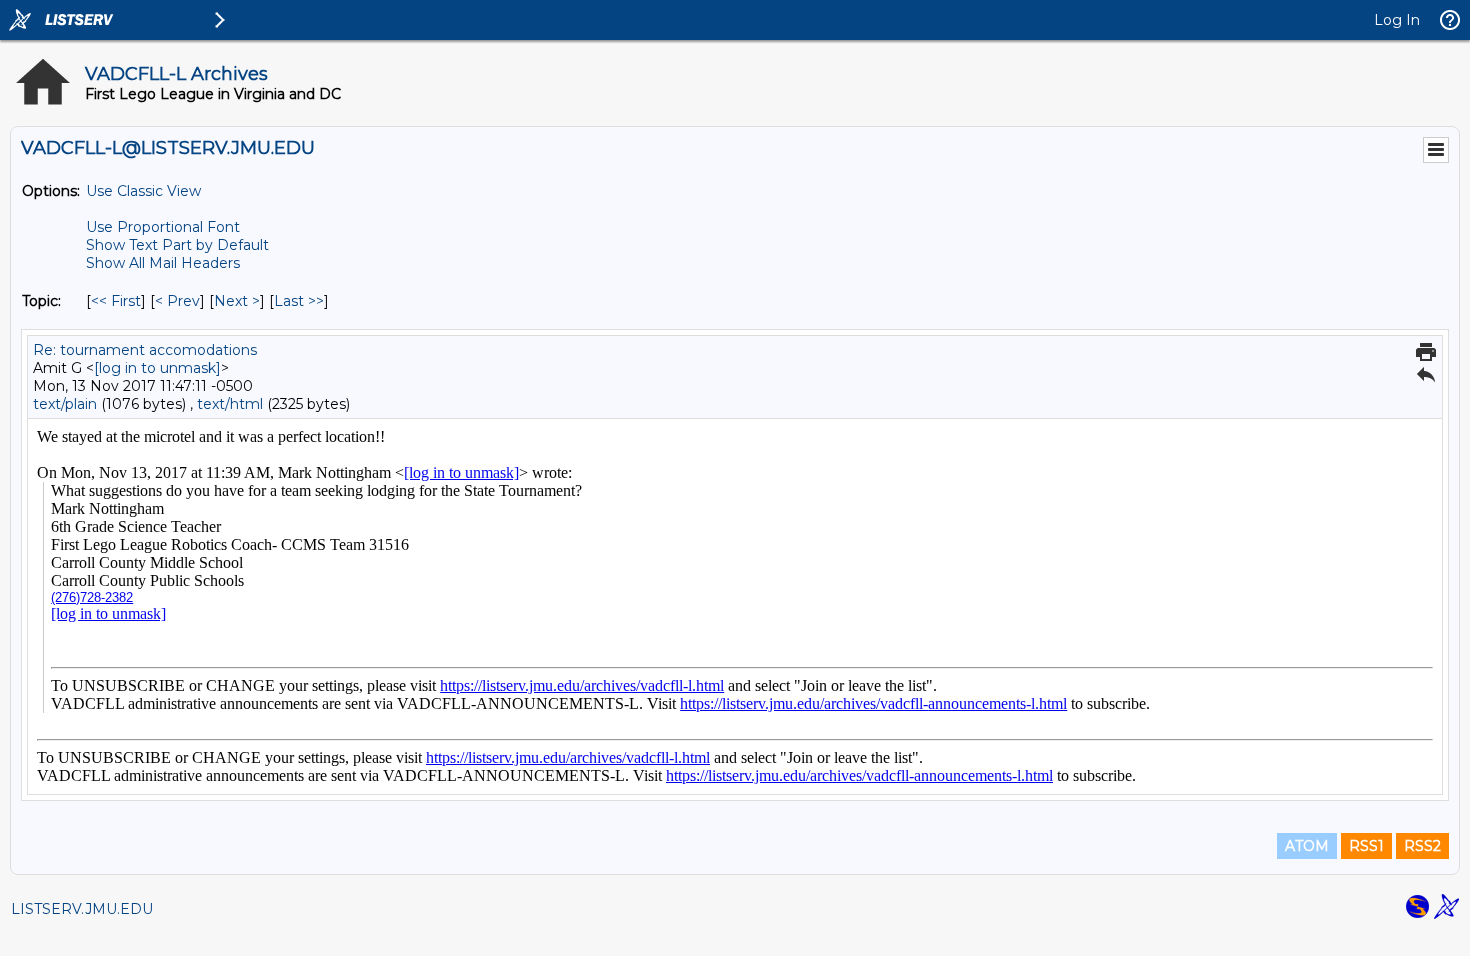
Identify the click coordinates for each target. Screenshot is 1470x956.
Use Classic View (143, 191)
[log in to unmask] (157, 368)
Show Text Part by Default (177, 245)
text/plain (65, 404)
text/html (230, 404)
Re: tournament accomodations (145, 350)
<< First (116, 301)
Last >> (299, 301)
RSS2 (1422, 846)
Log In (1397, 20)
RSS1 (1366, 846)
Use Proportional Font (163, 227)
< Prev (177, 301)
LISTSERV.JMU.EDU (82, 909)
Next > (237, 301)
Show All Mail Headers (163, 263)
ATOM (1307, 846)
